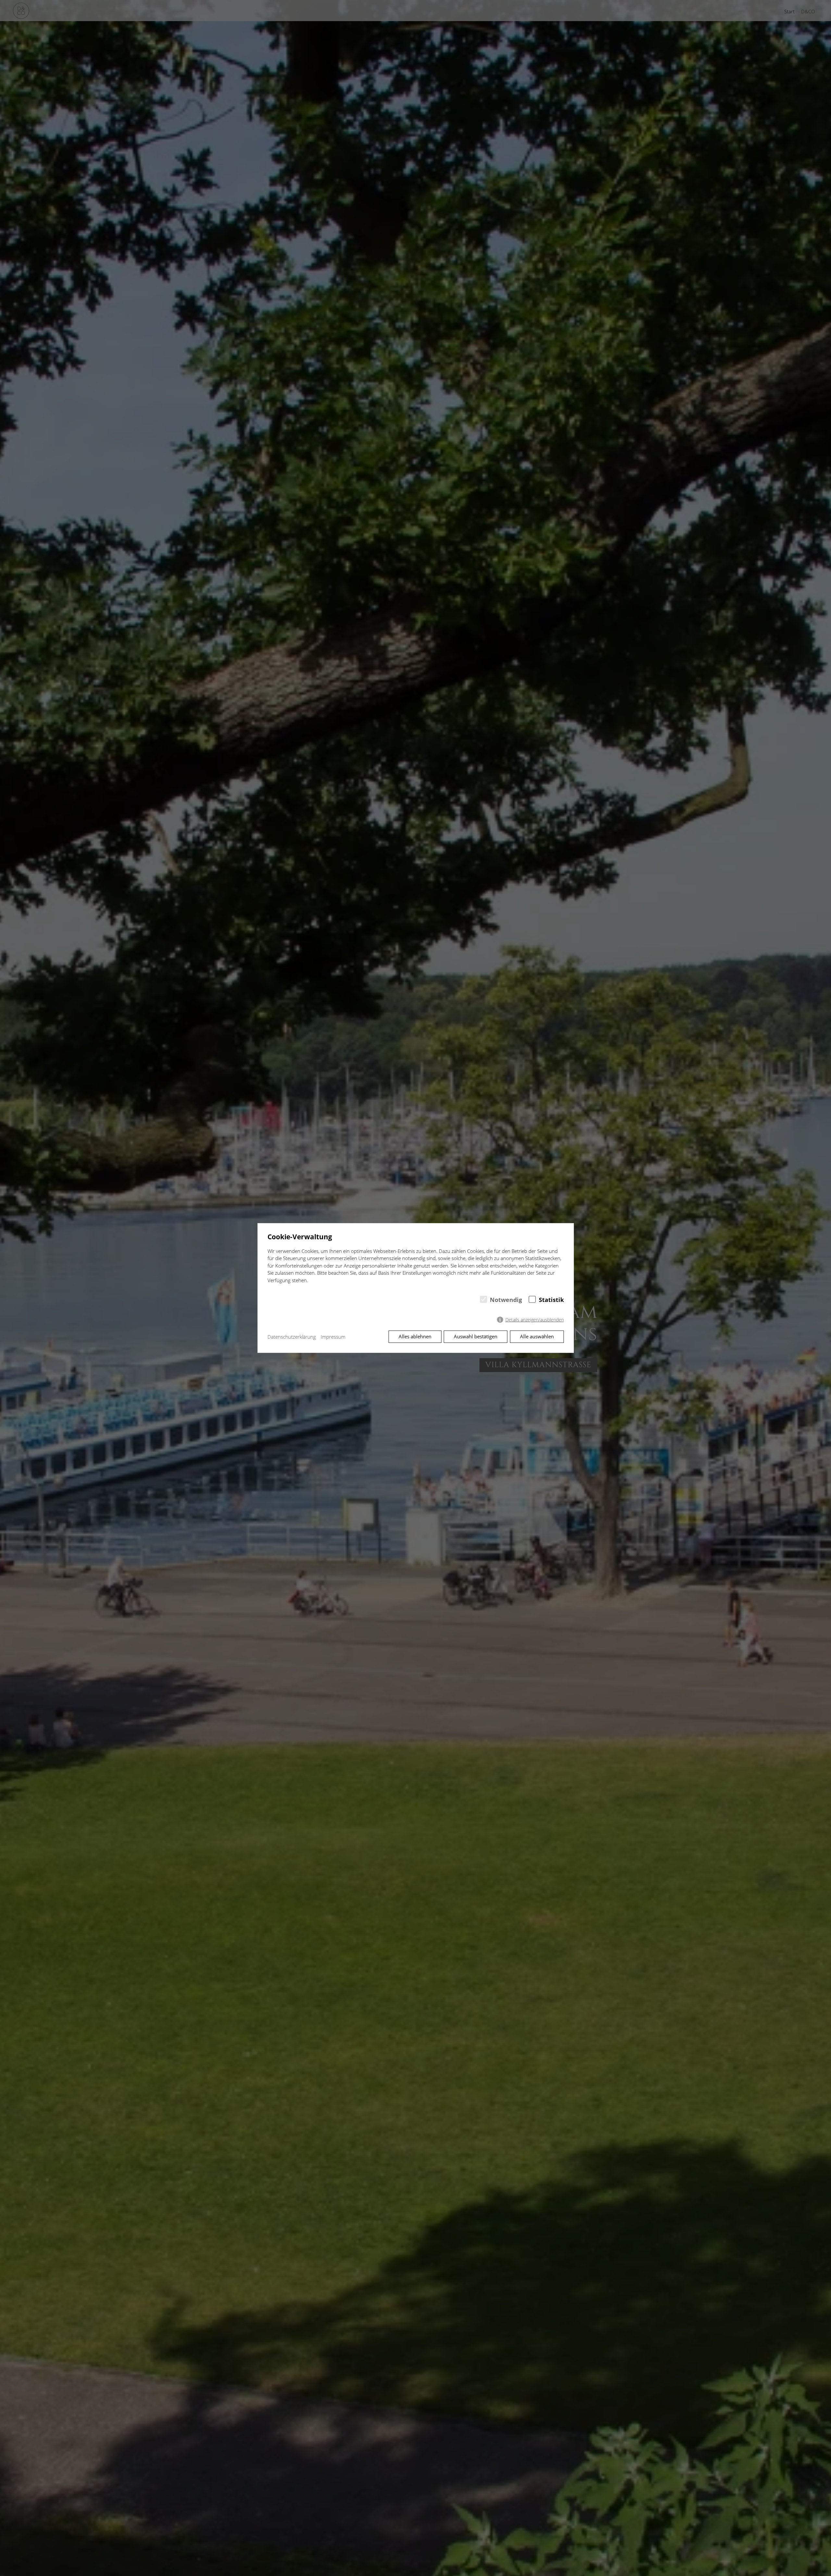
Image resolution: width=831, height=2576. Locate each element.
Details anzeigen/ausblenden (535, 1320)
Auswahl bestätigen (476, 1336)
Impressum (333, 1337)
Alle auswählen (537, 1336)
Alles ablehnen (415, 1336)
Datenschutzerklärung (292, 1337)
